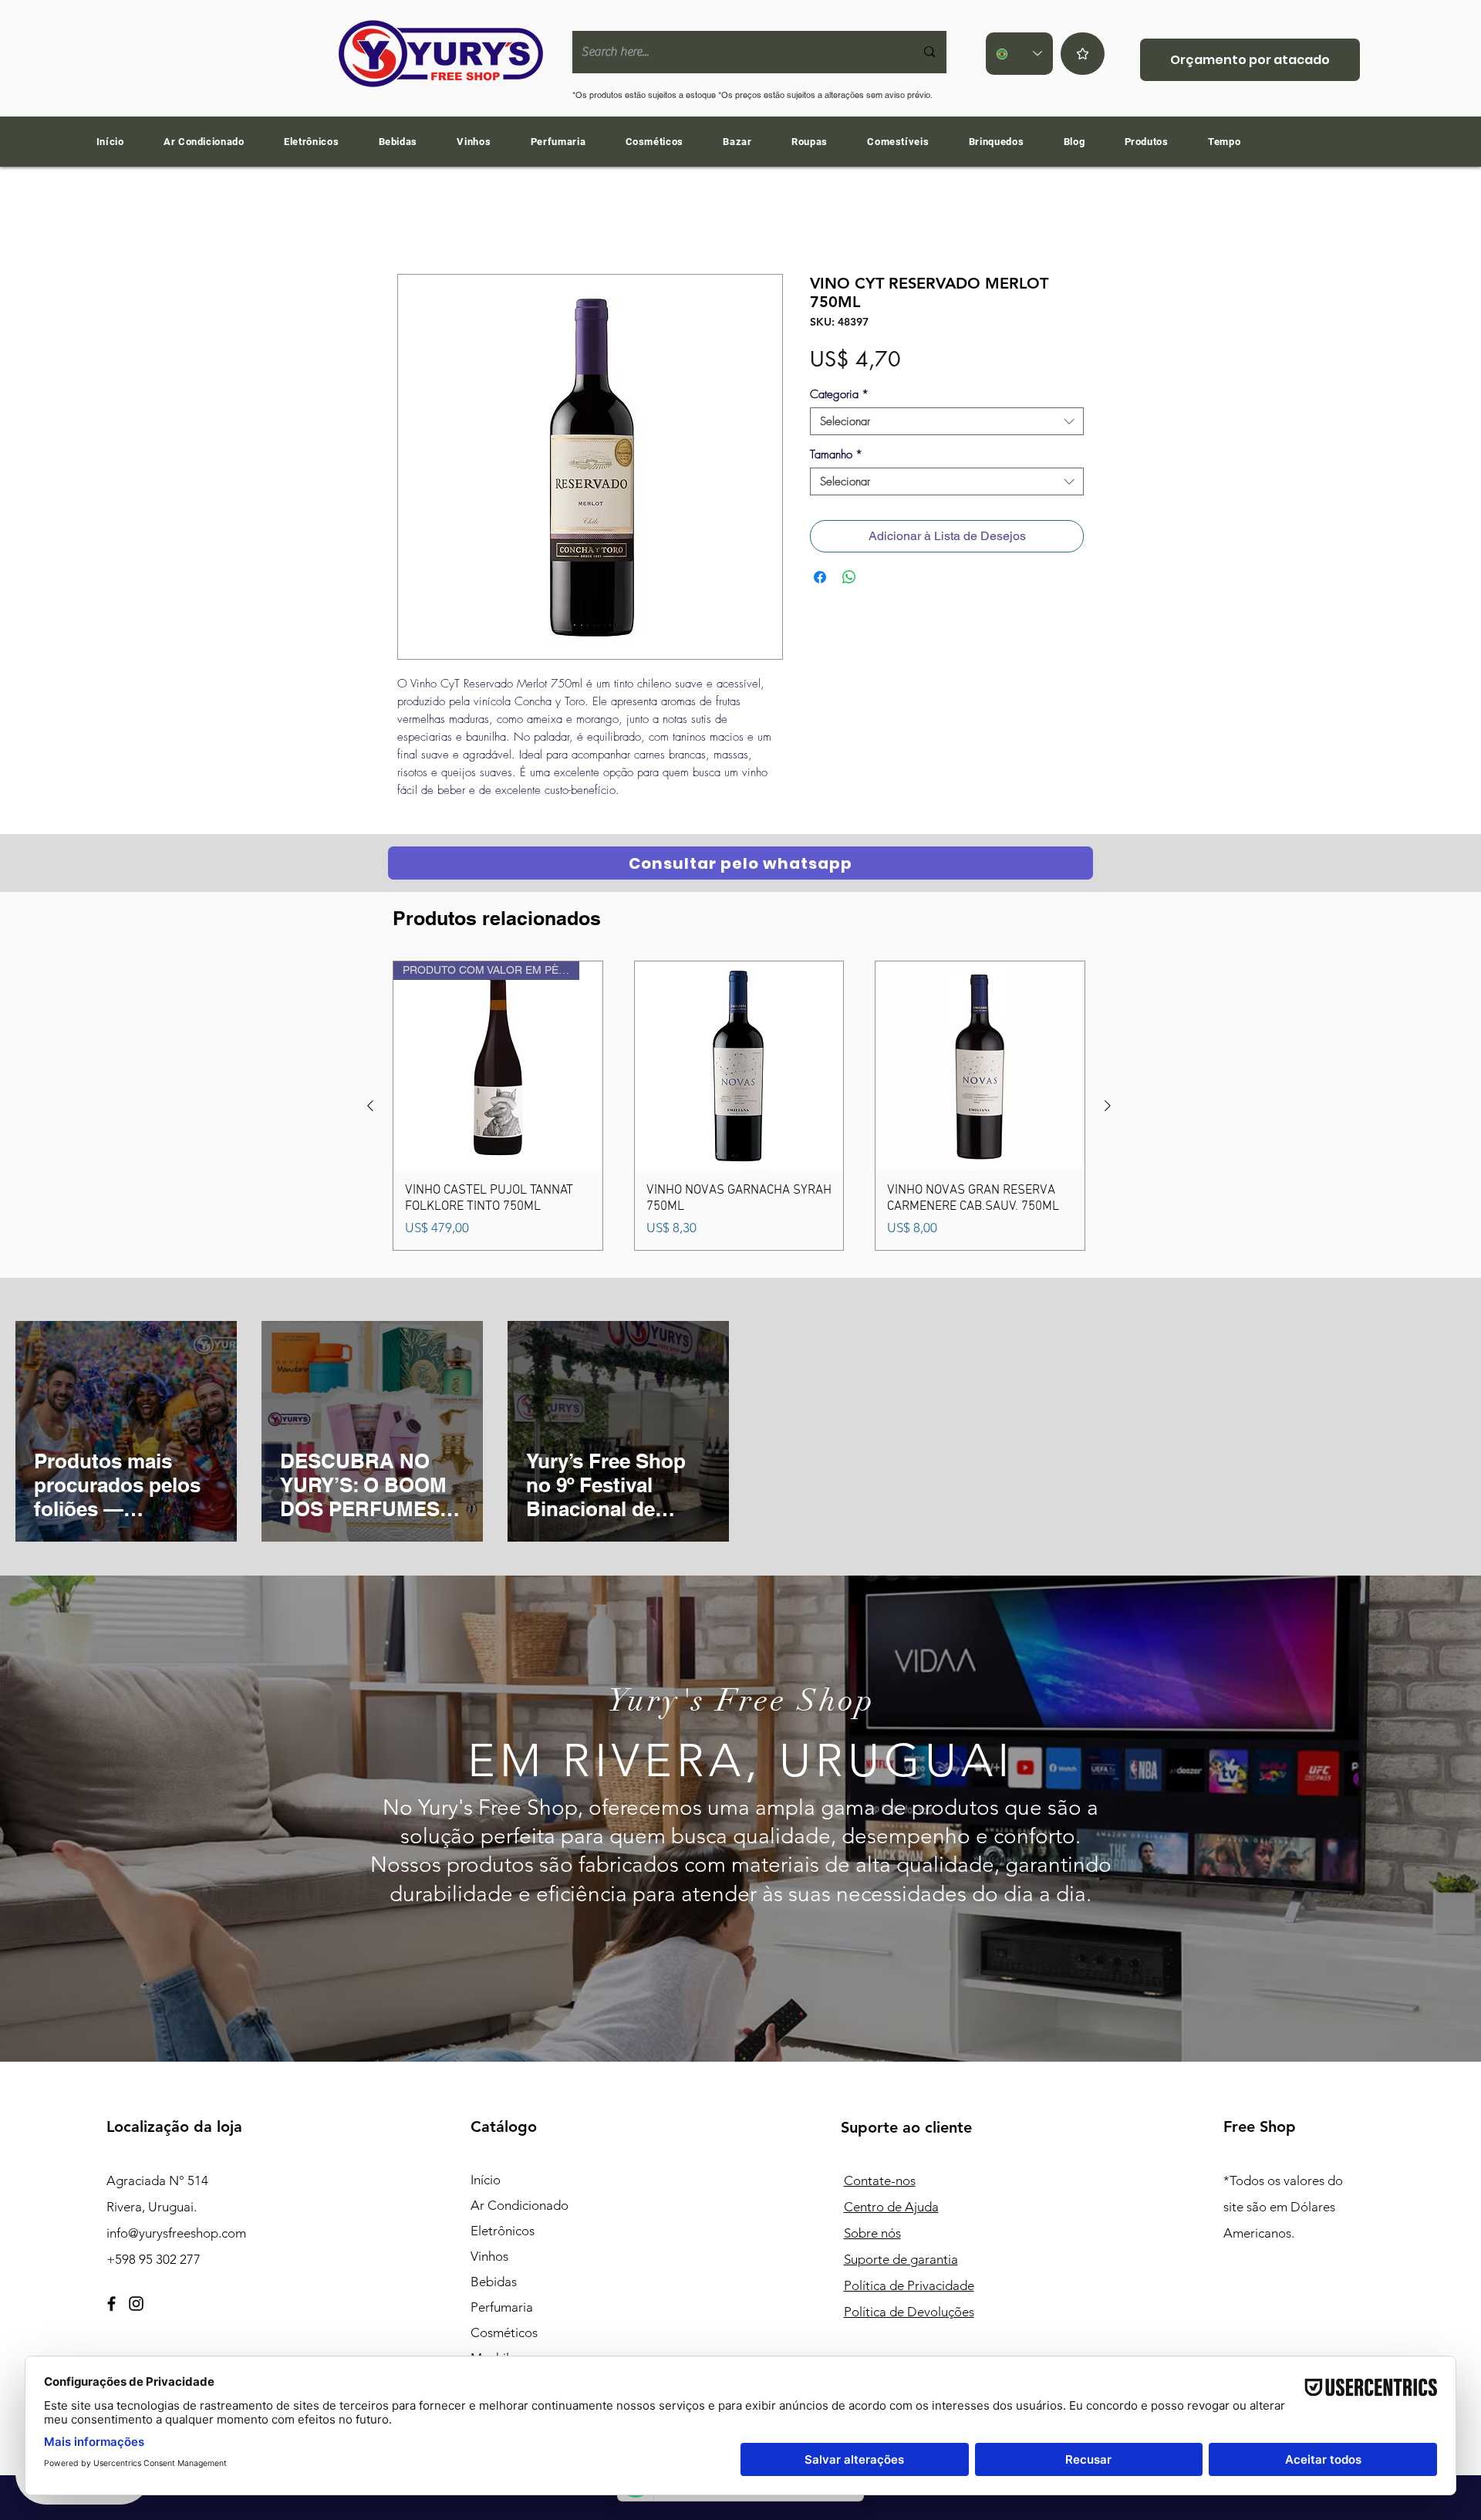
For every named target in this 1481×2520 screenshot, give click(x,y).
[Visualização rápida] (739, 1069)
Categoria (839, 397)
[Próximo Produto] (1108, 1109)
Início (412, 221)
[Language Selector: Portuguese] (1019, 54)
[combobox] (947, 424)
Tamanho (836, 458)
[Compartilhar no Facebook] (820, 580)
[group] (739, 1108)
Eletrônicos (503, 2234)
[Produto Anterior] (370, 1109)
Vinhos (489, 2259)
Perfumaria (502, 2310)
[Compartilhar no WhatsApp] (849, 580)
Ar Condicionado (520, 2208)
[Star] (1083, 54)
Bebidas (494, 2285)
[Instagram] (136, 2307)
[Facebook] (111, 2307)
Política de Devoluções (909, 2315)
